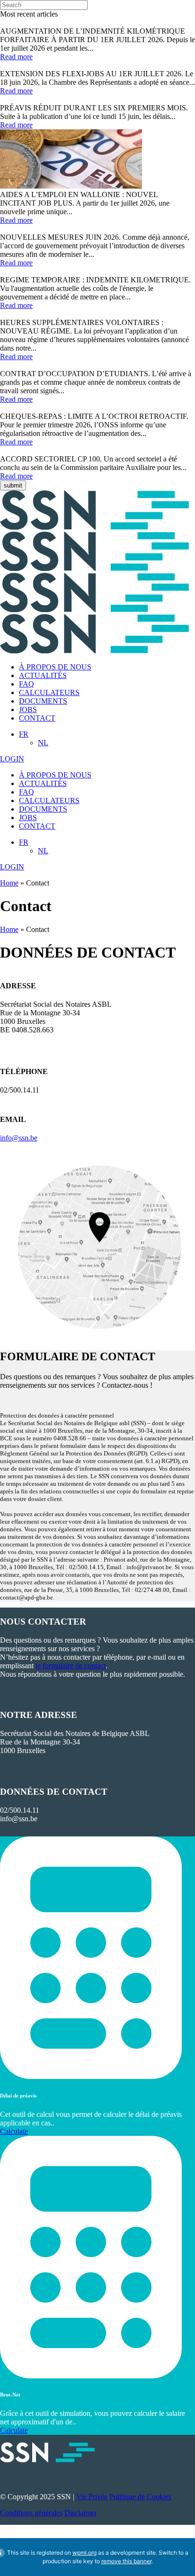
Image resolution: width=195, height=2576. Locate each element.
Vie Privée (92, 2497)
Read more (16, 57)
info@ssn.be (19, 1138)
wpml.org (84, 2553)
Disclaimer (80, 2513)
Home (9, 883)
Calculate (14, 2131)
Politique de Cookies (140, 2497)
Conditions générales (31, 2513)
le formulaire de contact (71, 1666)
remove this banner (126, 2561)
